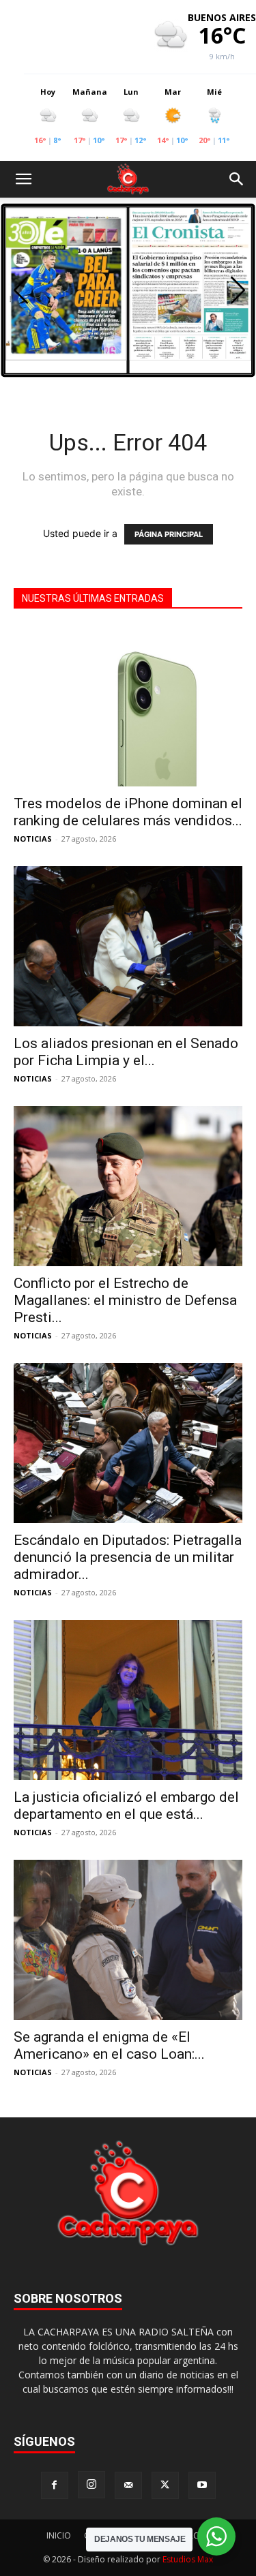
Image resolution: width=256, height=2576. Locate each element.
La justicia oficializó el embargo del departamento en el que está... (126, 1806)
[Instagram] (91, 2485)
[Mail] (128, 2485)
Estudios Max (188, 2559)
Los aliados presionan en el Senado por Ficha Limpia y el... (126, 1052)
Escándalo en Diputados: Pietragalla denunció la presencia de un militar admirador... (128, 1557)
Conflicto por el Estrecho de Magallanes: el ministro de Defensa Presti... (125, 1300)
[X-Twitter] (165, 2485)
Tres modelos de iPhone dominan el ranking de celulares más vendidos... (128, 812)
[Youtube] (202, 2485)
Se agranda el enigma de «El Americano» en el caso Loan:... (109, 2045)
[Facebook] (55, 2485)
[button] (23, 179)
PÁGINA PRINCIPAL (169, 534)
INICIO (59, 2535)
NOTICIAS (33, 839)
